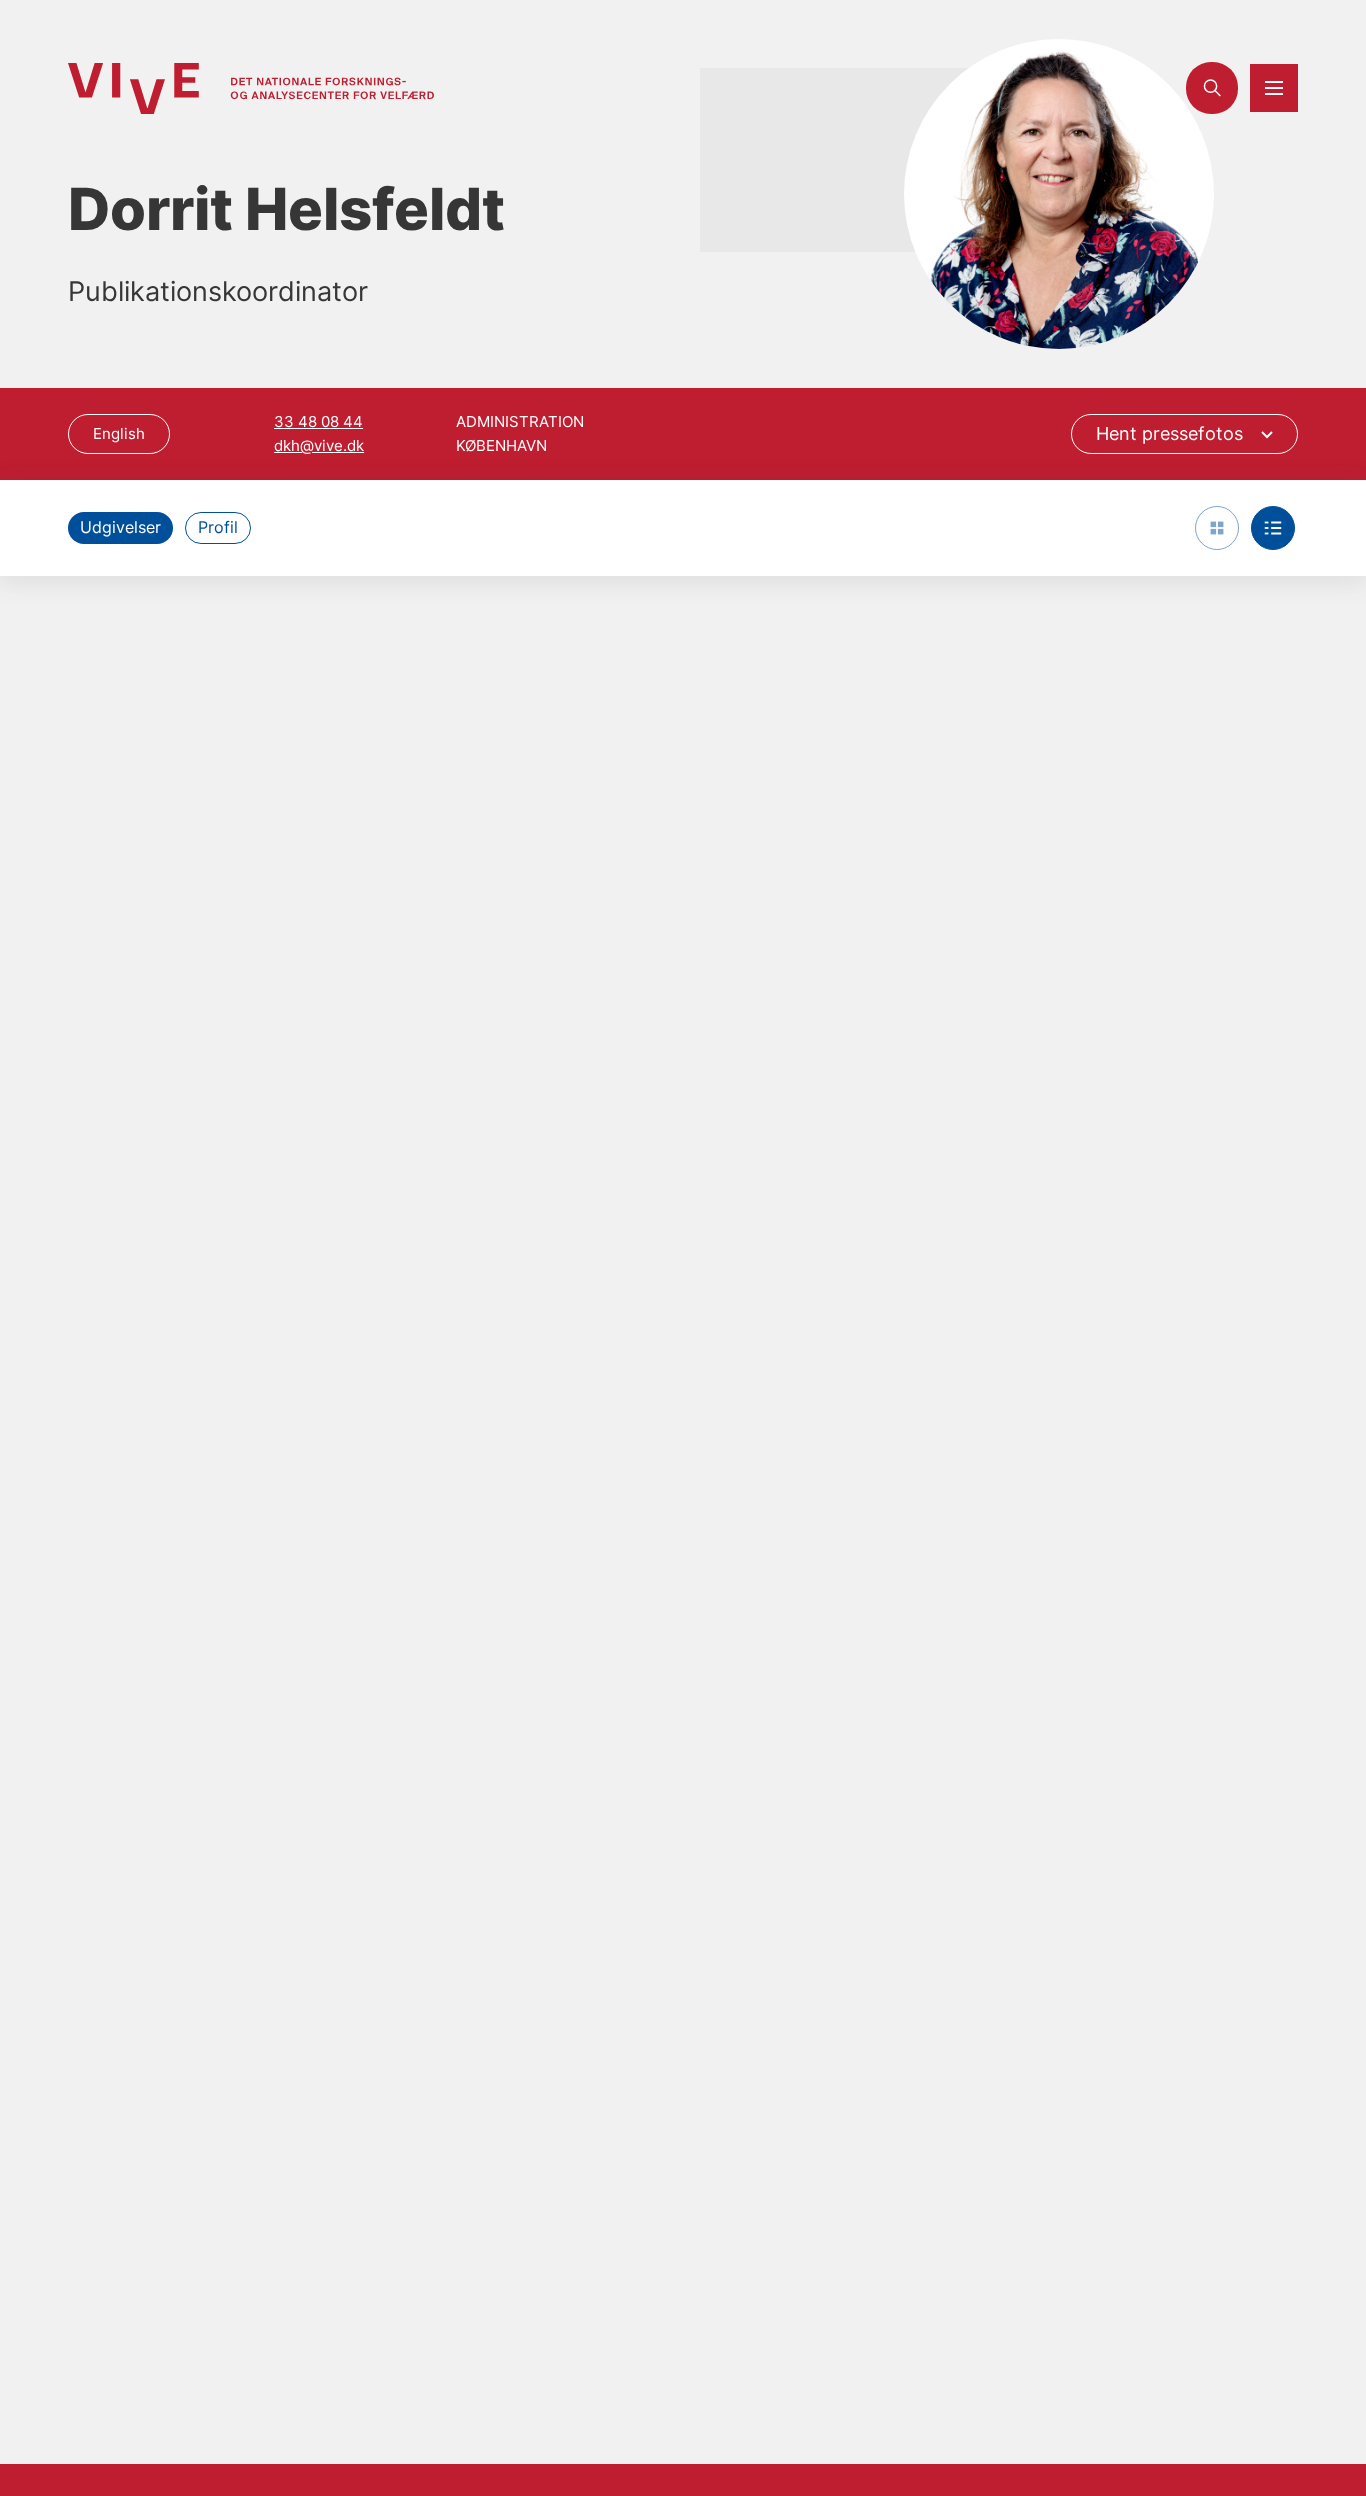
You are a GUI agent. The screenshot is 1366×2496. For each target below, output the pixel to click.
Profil (218, 527)
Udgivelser (120, 527)
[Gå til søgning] (1212, 88)
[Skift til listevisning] (1273, 528)
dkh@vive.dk (319, 445)
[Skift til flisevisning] (1217, 528)
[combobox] (1184, 434)
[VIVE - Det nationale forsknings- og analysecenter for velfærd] (251, 88)
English (119, 433)
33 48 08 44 (318, 421)
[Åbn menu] (1274, 88)
